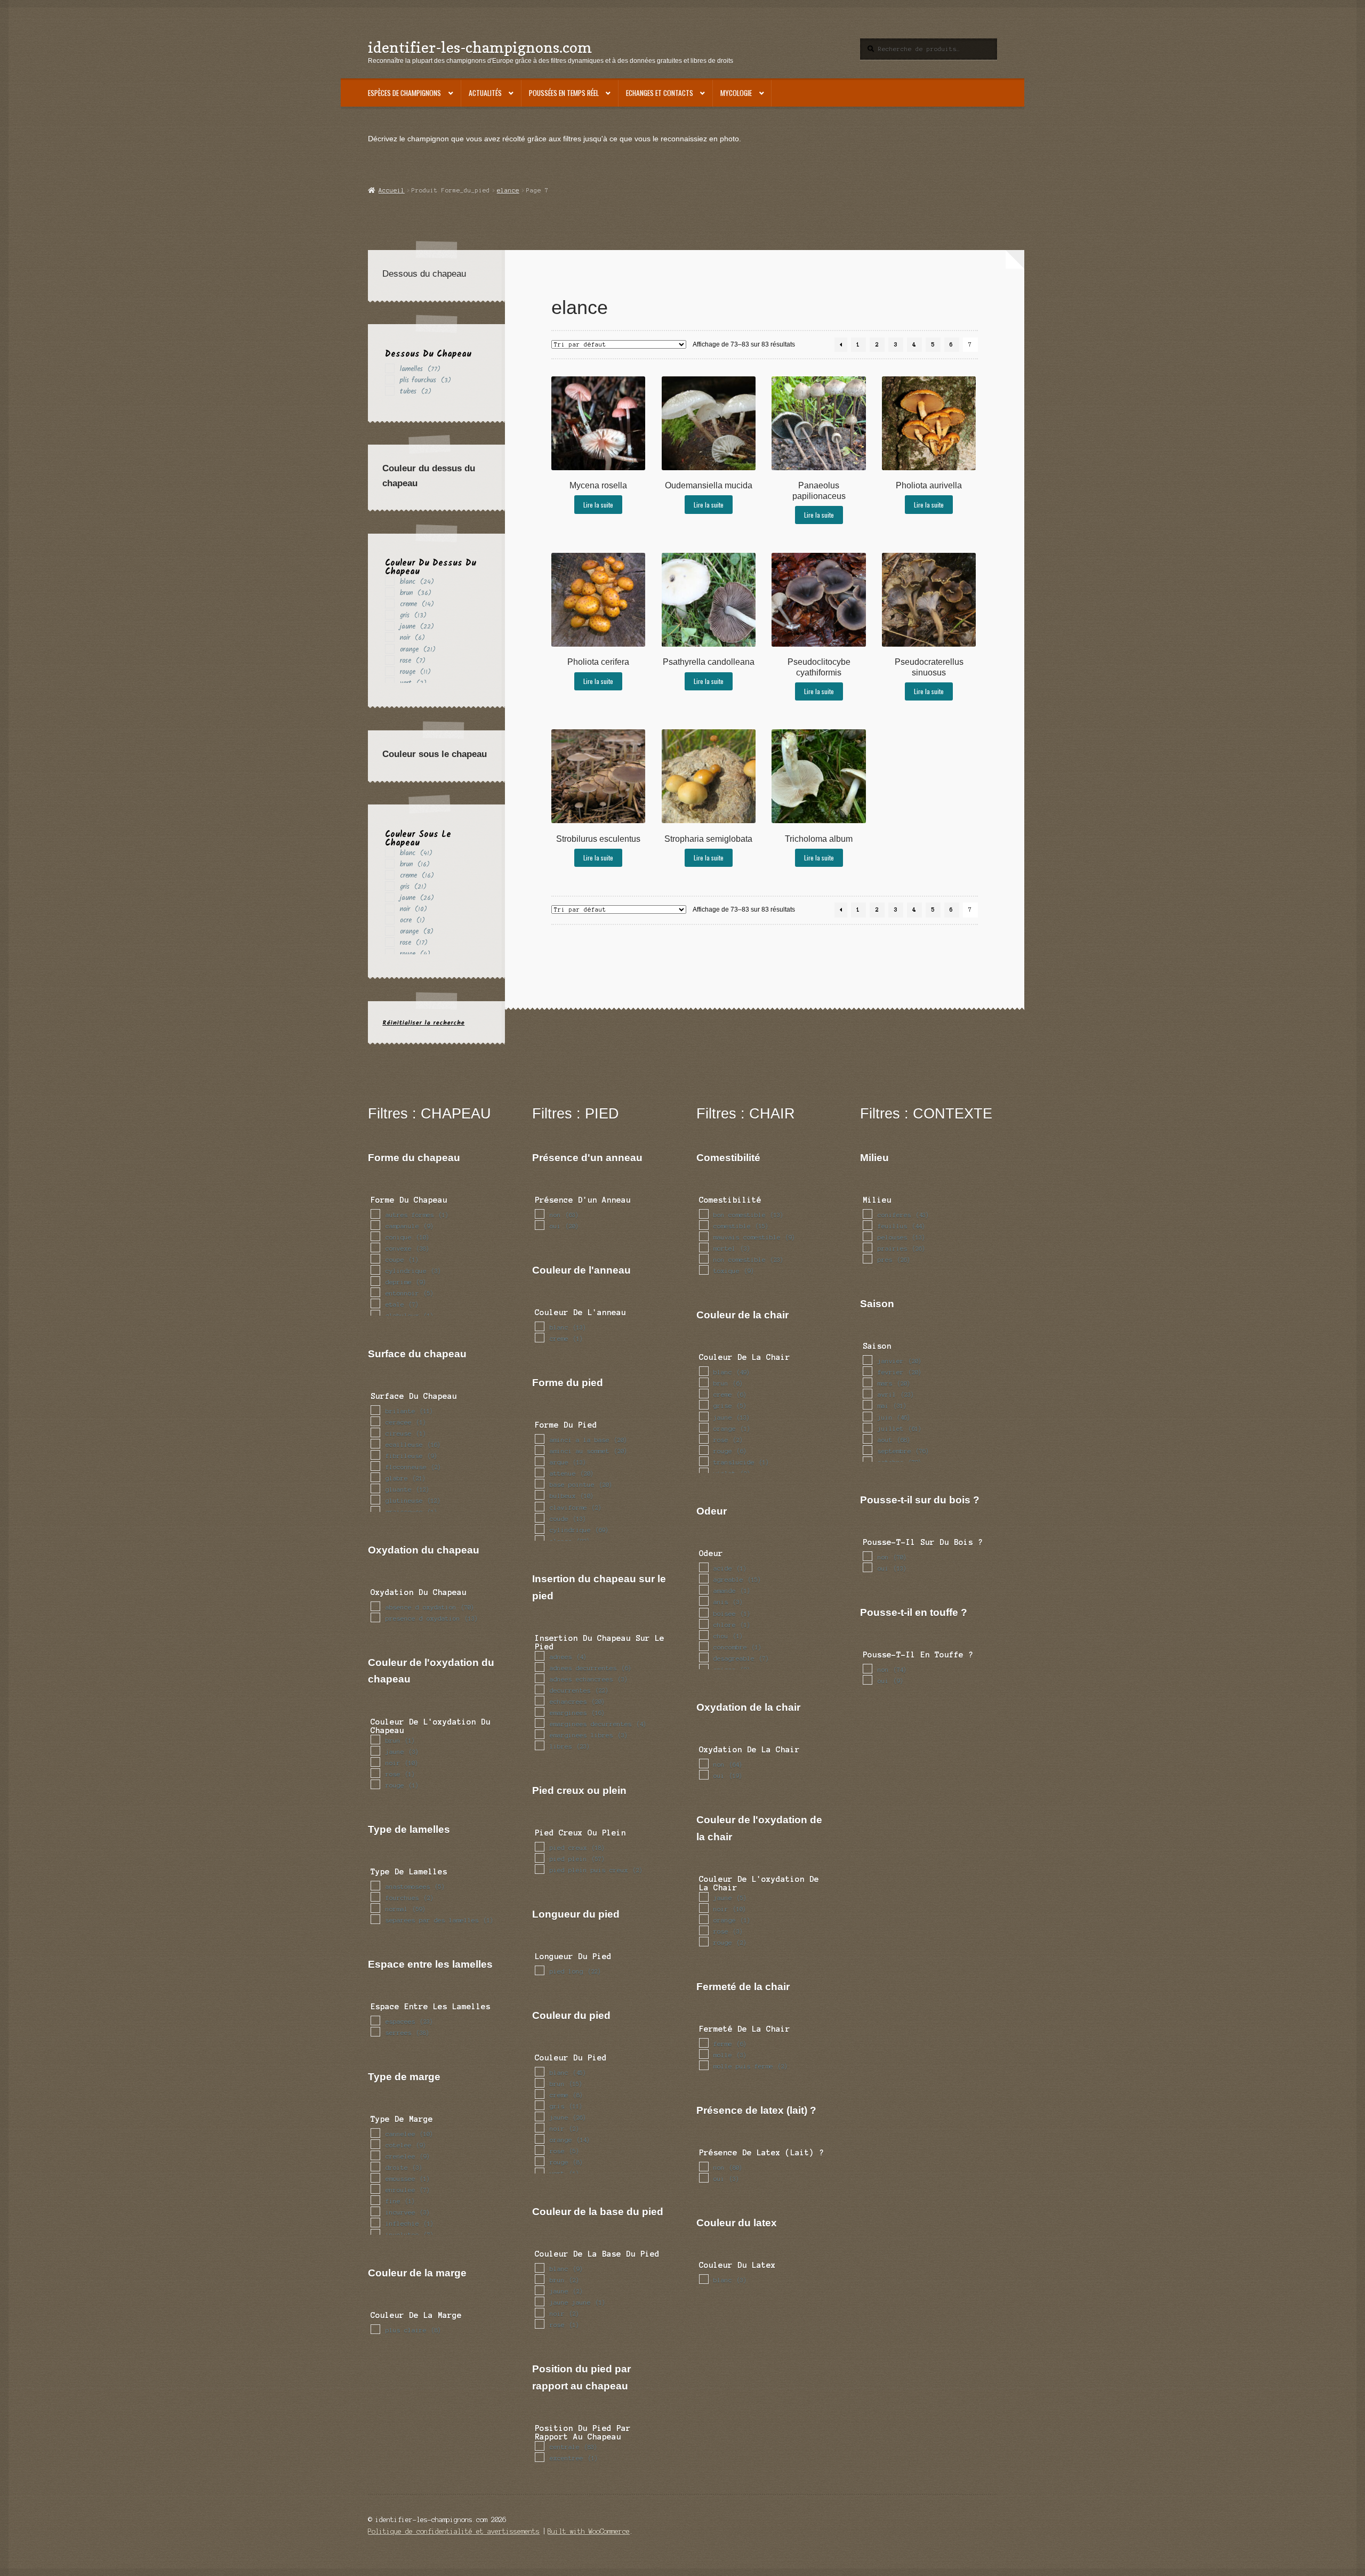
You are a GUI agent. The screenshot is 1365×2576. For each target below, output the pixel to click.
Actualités (485, 93)
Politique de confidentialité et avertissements (454, 2531)
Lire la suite (598, 505)
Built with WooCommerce (589, 2531)
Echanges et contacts (660, 93)
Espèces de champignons (404, 93)
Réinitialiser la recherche (423, 1023)
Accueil (391, 190)
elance (508, 190)
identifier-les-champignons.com (480, 47)
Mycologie (736, 93)
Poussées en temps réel (564, 93)
